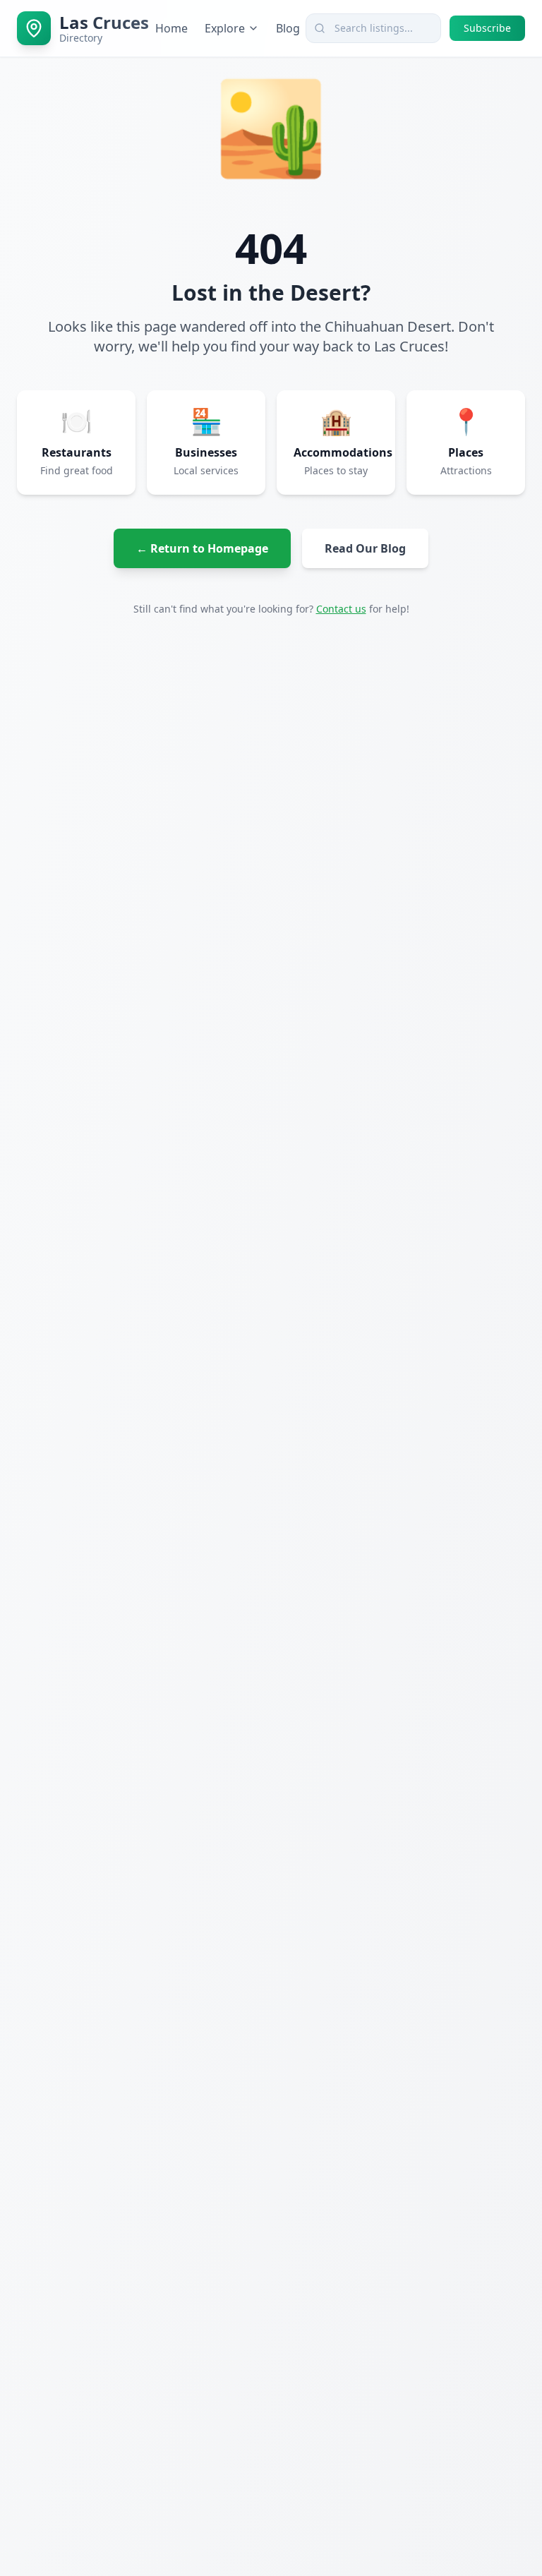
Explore (225, 28)
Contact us (341, 609)
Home (171, 28)
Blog (288, 28)
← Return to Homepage (202, 548)
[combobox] (373, 28)
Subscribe (487, 28)
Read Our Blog (365, 548)
